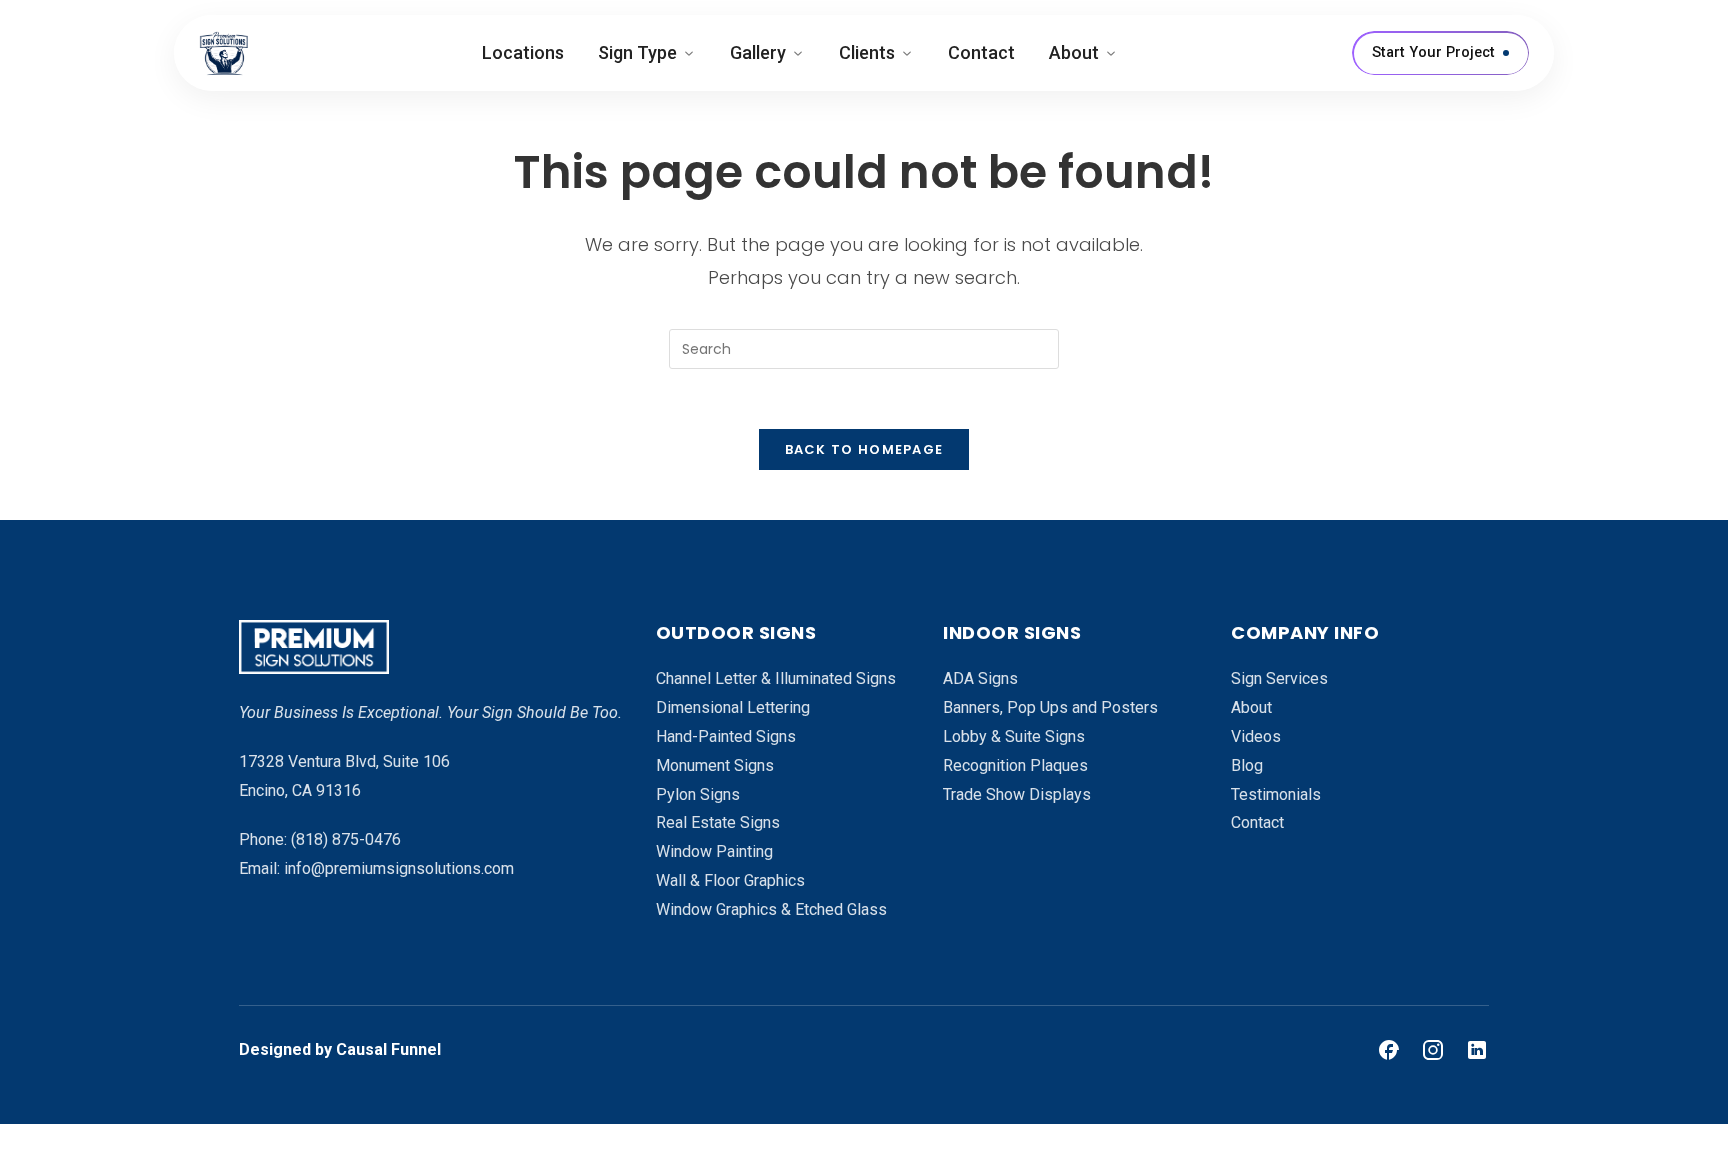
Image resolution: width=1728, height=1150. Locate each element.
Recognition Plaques (1015, 765)
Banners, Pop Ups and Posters (1050, 707)
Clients (867, 52)
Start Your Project (1433, 52)
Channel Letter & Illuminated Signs (776, 678)
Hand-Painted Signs (726, 736)
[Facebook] (1389, 1050)
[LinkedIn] (1477, 1050)
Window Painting (714, 851)
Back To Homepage (864, 449)
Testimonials (1276, 794)
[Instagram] (1433, 1050)
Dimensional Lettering (733, 707)
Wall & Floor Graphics (730, 880)
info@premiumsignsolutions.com (399, 868)
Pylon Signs (698, 794)
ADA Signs (980, 678)
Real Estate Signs (718, 822)
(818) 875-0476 (346, 839)
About (1074, 52)
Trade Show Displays (1017, 794)
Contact (981, 52)
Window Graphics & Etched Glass (771, 909)
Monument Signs (715, 765)
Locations (523, 52)
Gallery (758, 52)
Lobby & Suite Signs (1014, 736)
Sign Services (1279, 678)
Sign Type (637, 52)
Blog (1247, 765)
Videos (1256, 736)
